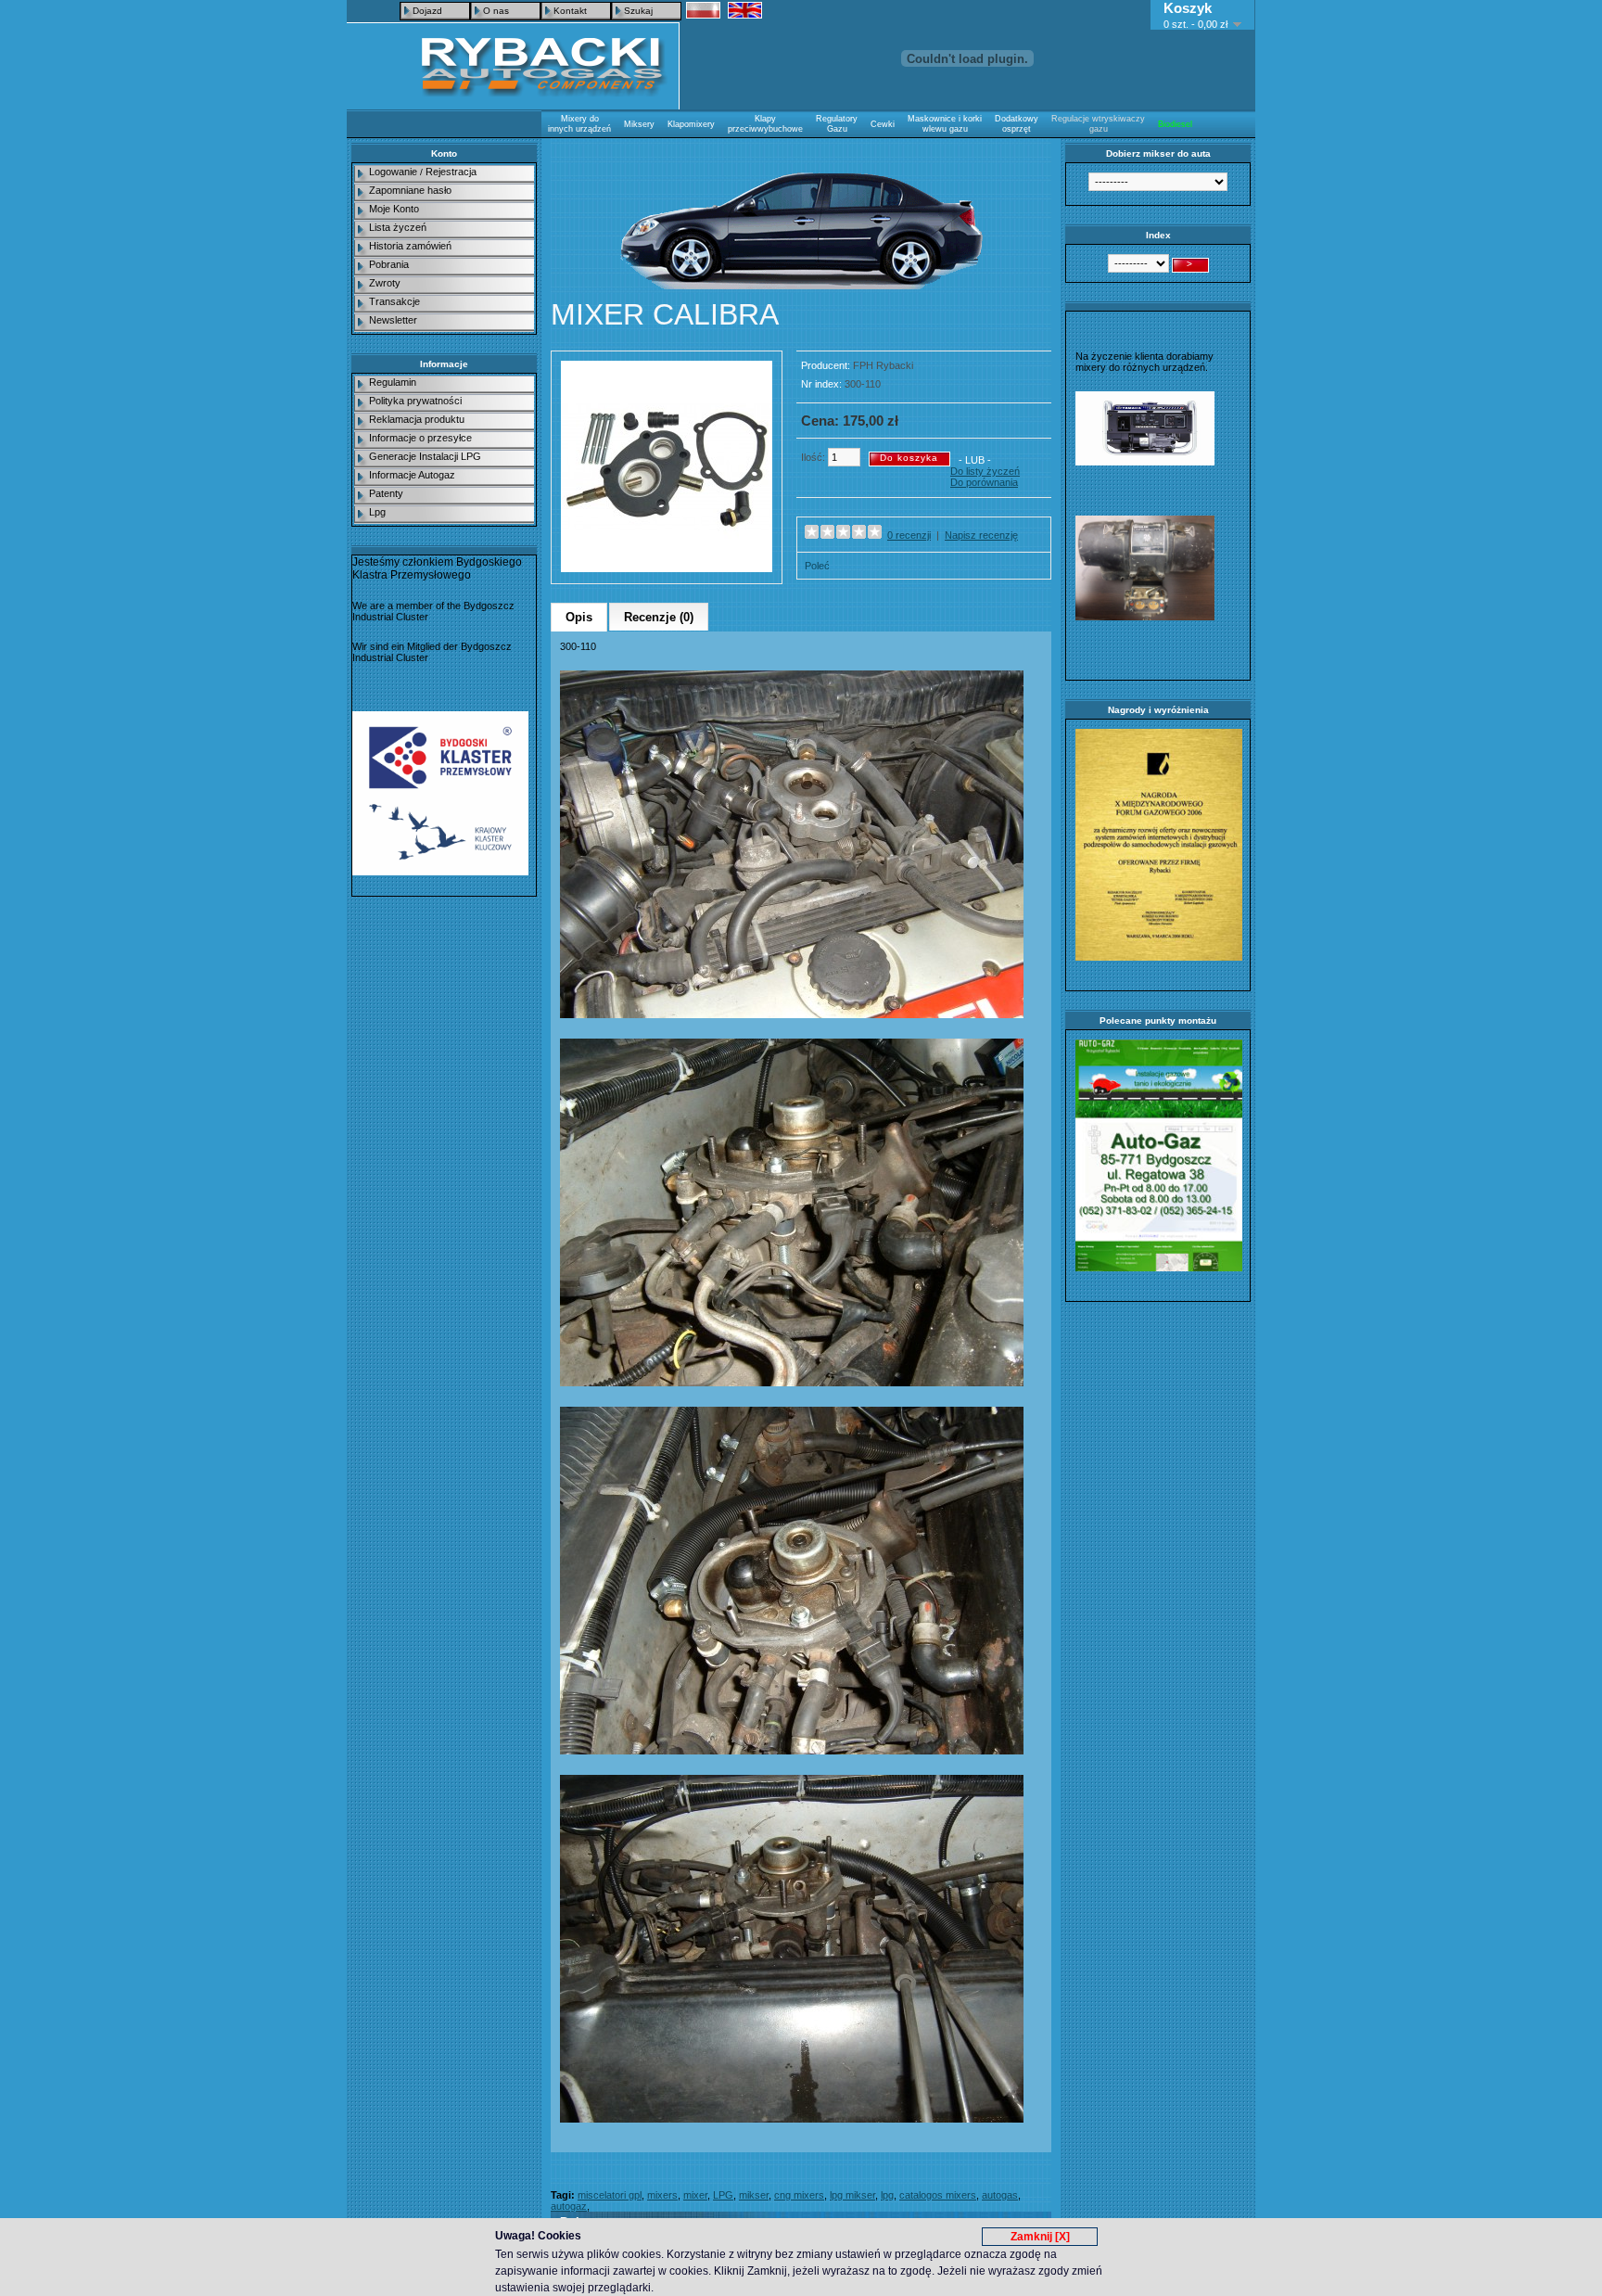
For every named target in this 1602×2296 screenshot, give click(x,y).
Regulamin (393, 382)
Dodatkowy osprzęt (1017, 124)
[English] (745, 10)
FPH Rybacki (883, 365)
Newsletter (393, 320)
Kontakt (570, 11)
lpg (887, 2195)
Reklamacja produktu (417, 419)
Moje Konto (394, 209)
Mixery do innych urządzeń (579, 124)
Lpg (377, 512)
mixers (662, 2195)
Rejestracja (451, 172)
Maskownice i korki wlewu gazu (945, 124)
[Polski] (703, 10)
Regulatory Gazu (837, 124)
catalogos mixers (938, 2195)
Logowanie (393, 172)
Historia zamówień (410, 246)
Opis (579, 617)
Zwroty (385, 283)
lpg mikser (852, 2195)
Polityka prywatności (415, 401)
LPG (723, 2195)
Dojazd (427, 11)
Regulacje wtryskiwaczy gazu (1098, 124)
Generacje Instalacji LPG (425, 456)
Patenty (386, 493)
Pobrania (389, 264)
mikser (754, 2195)
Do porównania (984, 482)
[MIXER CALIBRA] (667, 568)
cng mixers (799, 2195)
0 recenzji (909, 535)
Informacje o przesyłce (420, 438)
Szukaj (638, 11)
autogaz (569, 2206)
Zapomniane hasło (410, 190)
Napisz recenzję (981, 535)
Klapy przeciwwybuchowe (765, 124)
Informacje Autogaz (412, 475)
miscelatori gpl (610, 2195)
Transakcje (394, 301)
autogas (1000, 2195)
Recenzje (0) (659, 617)
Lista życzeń (398, 227)
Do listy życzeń (985, 471)
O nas (496, 11)
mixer (695, 2195)
